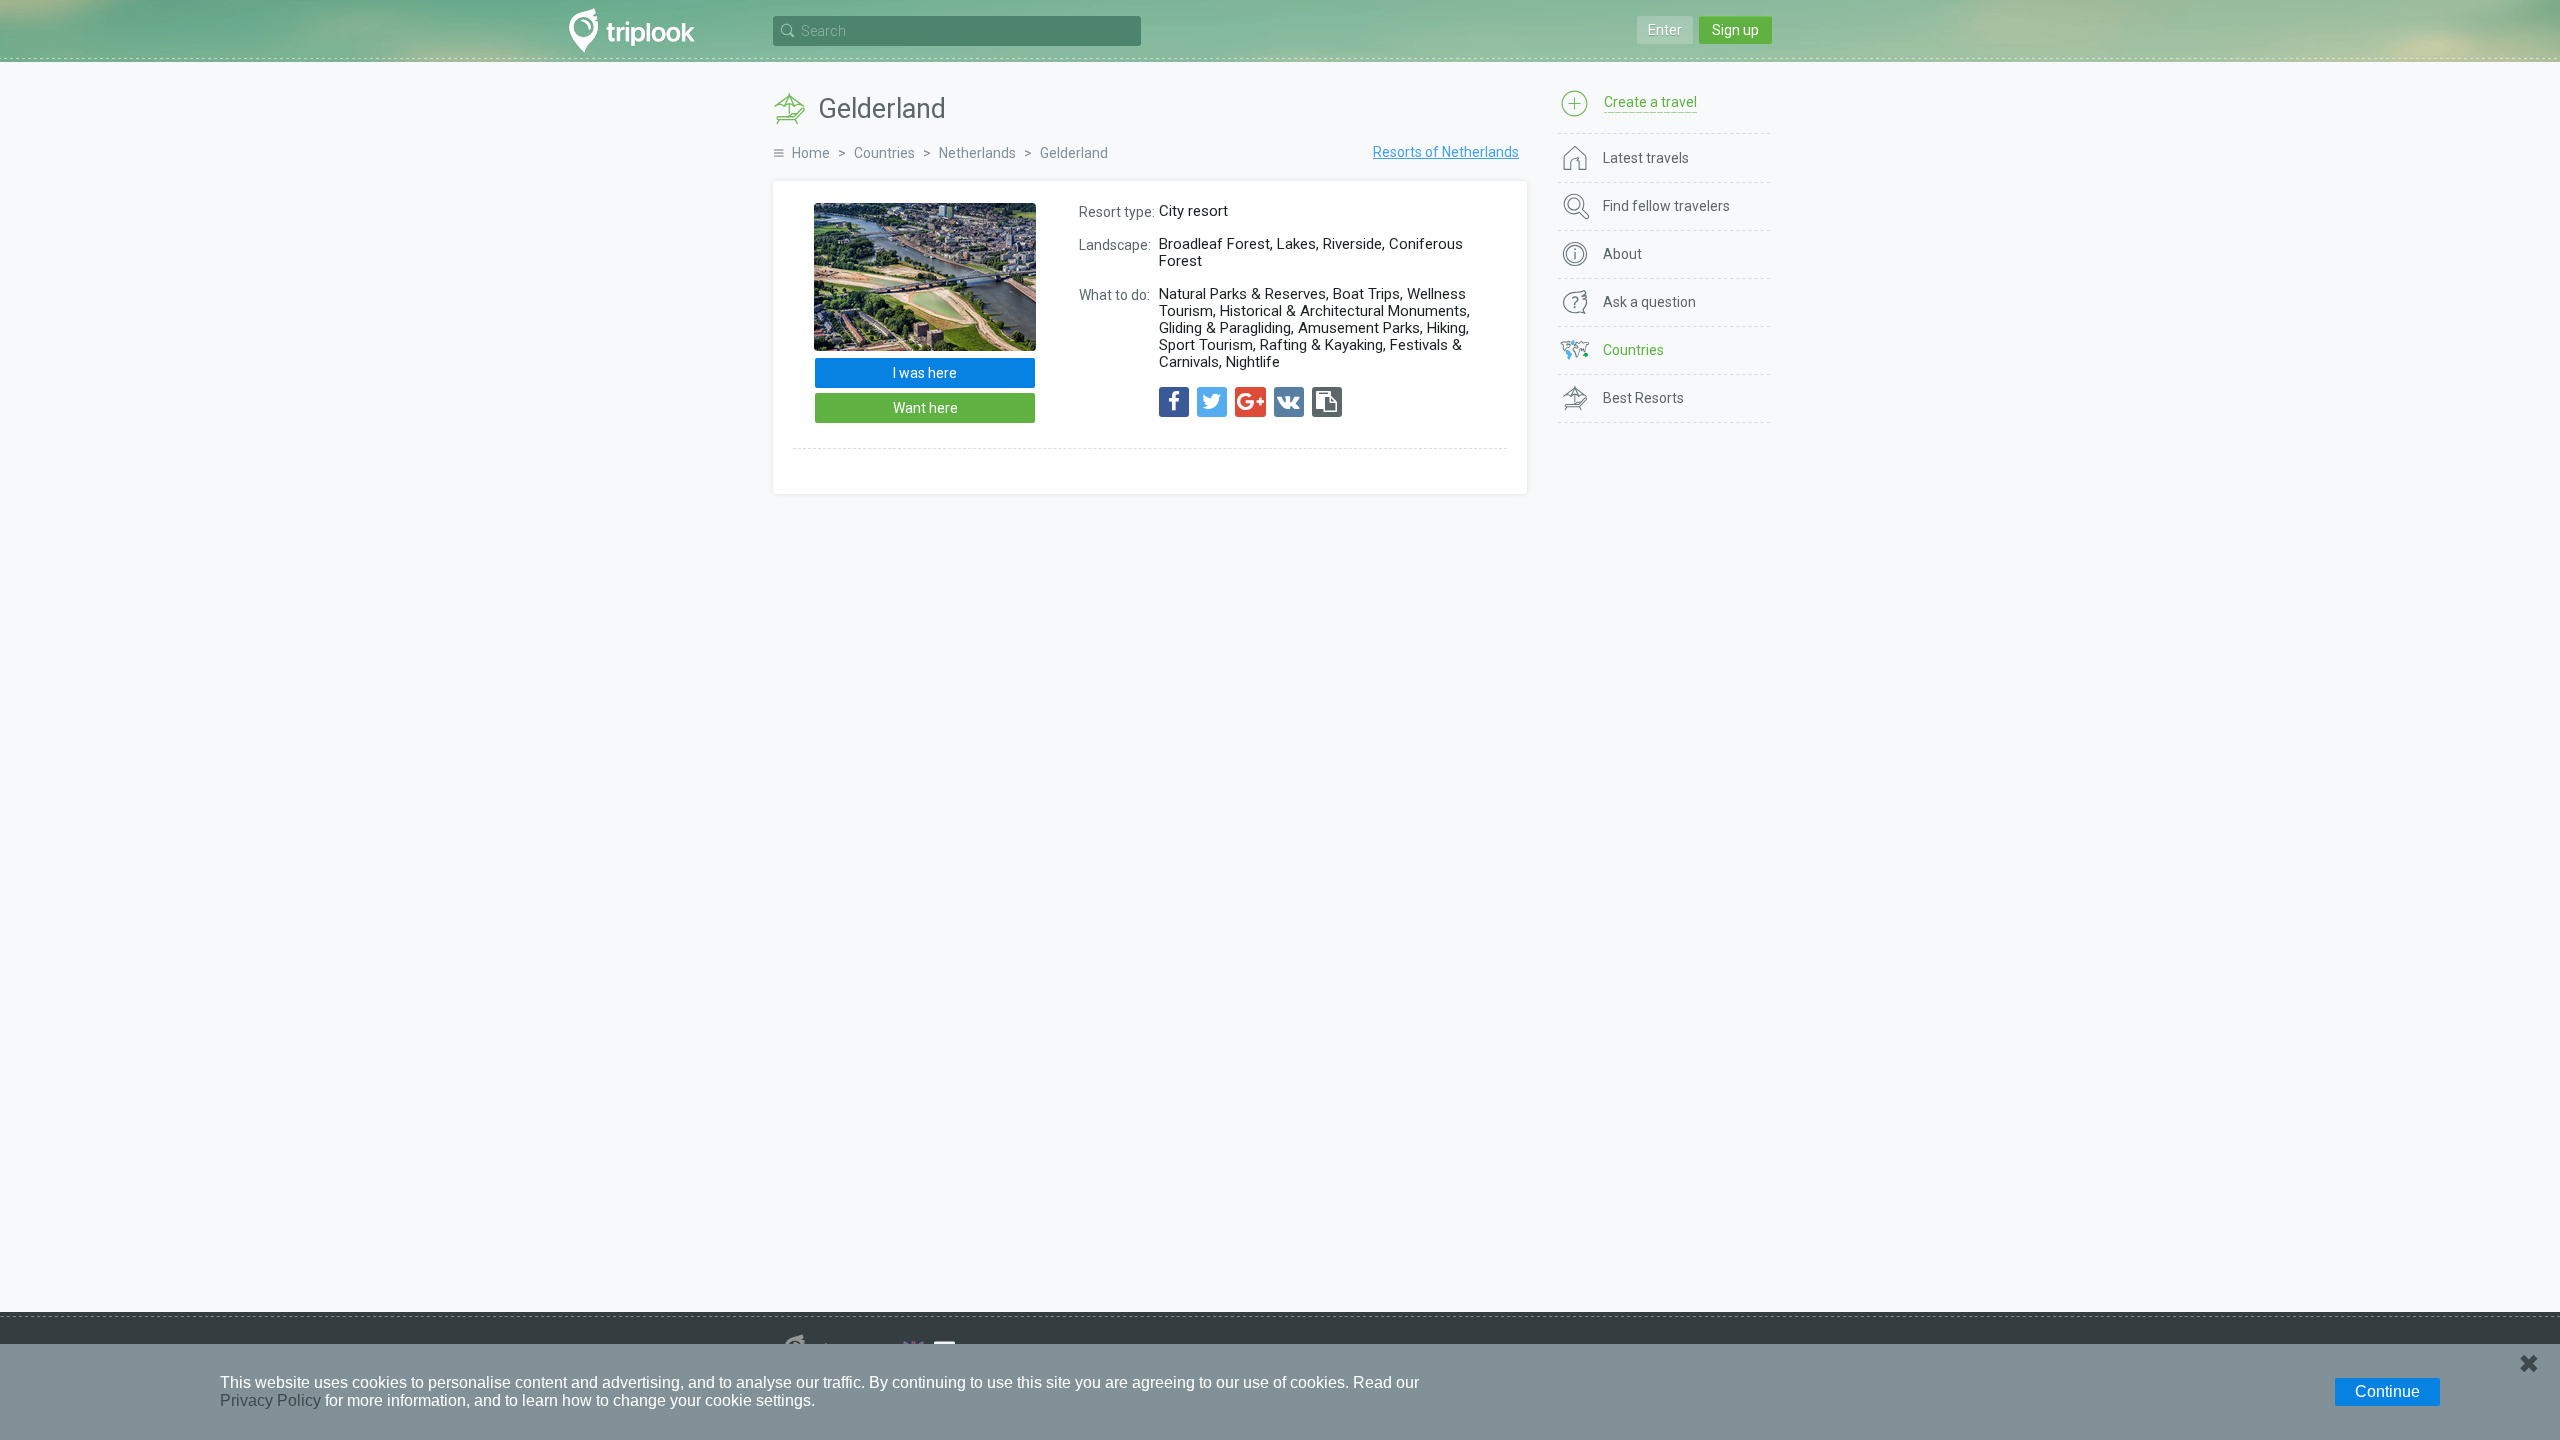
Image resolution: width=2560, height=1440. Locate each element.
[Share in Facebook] (1174, 402)
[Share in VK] (1289, 402)
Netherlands (977, 153)
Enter (1665, 30)
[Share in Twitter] (1212, 402)
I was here (925, 373)
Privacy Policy (270, 1400)
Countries (884, 153)
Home (811, 153)
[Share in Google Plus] (1250, 402)
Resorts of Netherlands (1446, 152)
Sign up (1735, 30)
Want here (925, 408)
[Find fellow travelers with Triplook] (637, 30)
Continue (2387, 1391)
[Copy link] (1327, 402)
